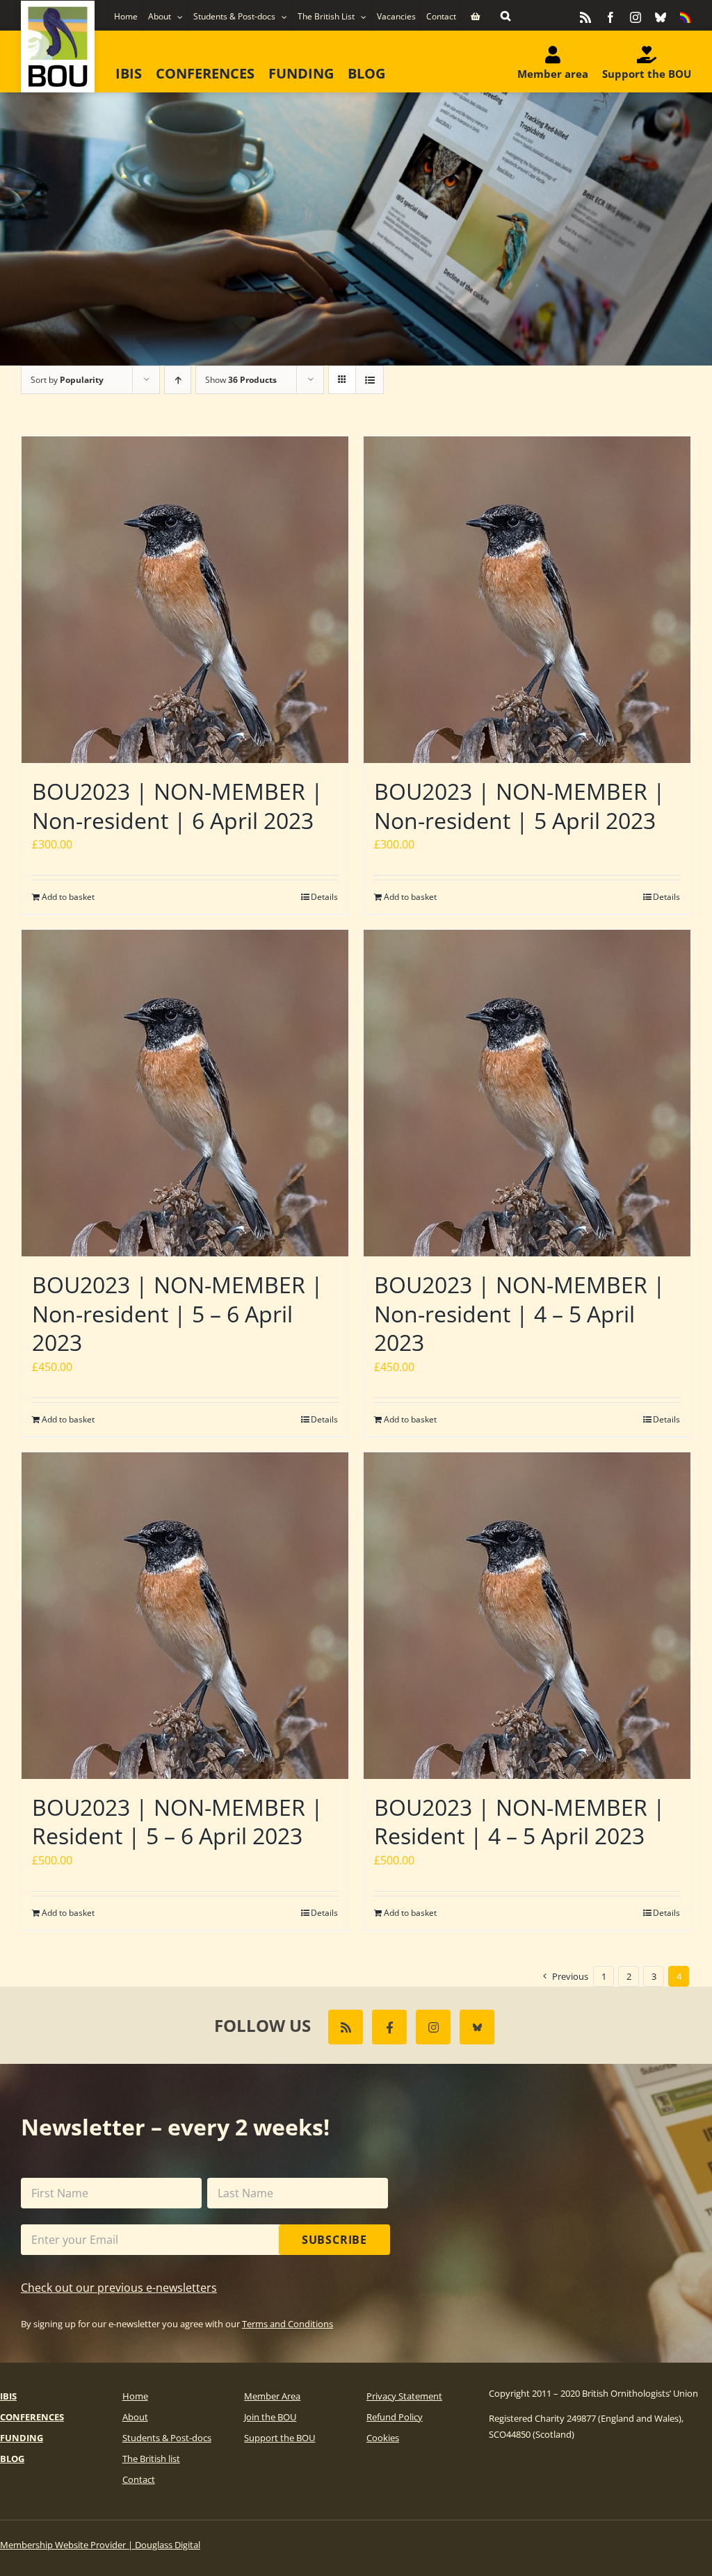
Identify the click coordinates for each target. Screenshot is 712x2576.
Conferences (32, 2417)
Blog (12, 2459)
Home (135, 2396)
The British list (151, 2459)
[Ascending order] (178, 380)
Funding (22, 2438)
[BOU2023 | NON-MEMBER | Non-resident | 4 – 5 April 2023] (527, 1093)
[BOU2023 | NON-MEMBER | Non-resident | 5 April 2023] (527, 600)
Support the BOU (280, 2438)
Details (324, 897)
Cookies (383, 2438)
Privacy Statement (404, 2396)
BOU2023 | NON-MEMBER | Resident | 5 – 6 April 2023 (178, 1822)
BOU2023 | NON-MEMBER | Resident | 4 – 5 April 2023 (520, 1822)
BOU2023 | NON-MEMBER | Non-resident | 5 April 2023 (520, 806)
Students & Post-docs (167, 2438)
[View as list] (370, 380)
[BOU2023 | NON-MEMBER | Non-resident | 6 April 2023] (185, 600)
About (135, 2417)
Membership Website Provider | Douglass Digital (100, 2545)
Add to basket (68, 897)
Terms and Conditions (288, 2324)
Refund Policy (395, 2417)
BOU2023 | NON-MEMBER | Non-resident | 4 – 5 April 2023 (520, 1313)
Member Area (272, 2396)
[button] (505, 15)
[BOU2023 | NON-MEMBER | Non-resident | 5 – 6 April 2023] (185, 1093)
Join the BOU (270, 2417)
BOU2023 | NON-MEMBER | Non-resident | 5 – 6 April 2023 (178, 1313)
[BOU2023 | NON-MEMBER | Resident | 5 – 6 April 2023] (185, 1616)
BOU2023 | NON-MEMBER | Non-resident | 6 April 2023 (178, 806)
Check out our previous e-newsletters (119, 2288)
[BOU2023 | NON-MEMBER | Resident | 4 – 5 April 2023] (527, 1616)
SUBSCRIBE (334, 2240)
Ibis (8, 2396)
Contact (139, 2479)
